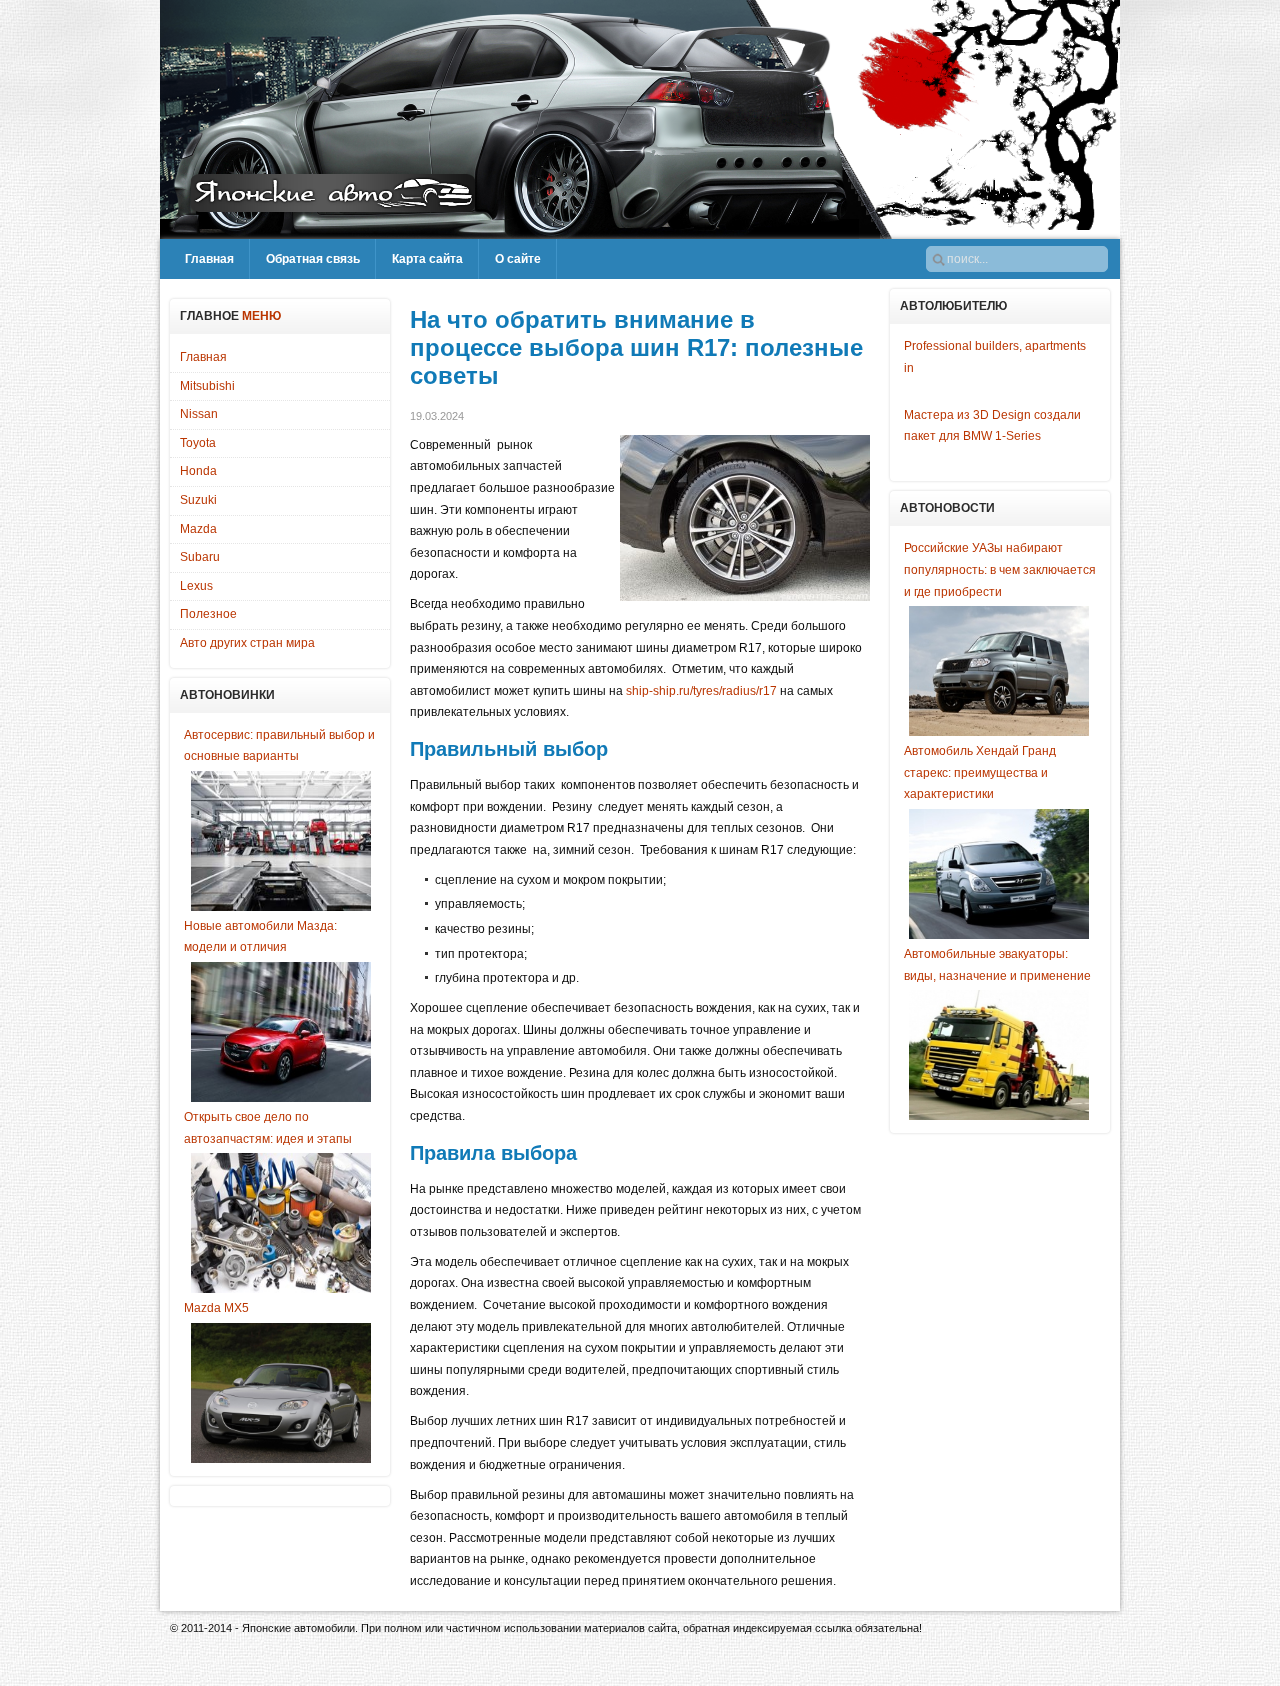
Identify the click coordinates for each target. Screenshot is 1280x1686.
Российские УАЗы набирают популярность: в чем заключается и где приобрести (1000, 569)
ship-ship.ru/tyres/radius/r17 (701, 691)
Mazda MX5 (216, 1308)
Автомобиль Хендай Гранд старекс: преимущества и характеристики (980, 772)
